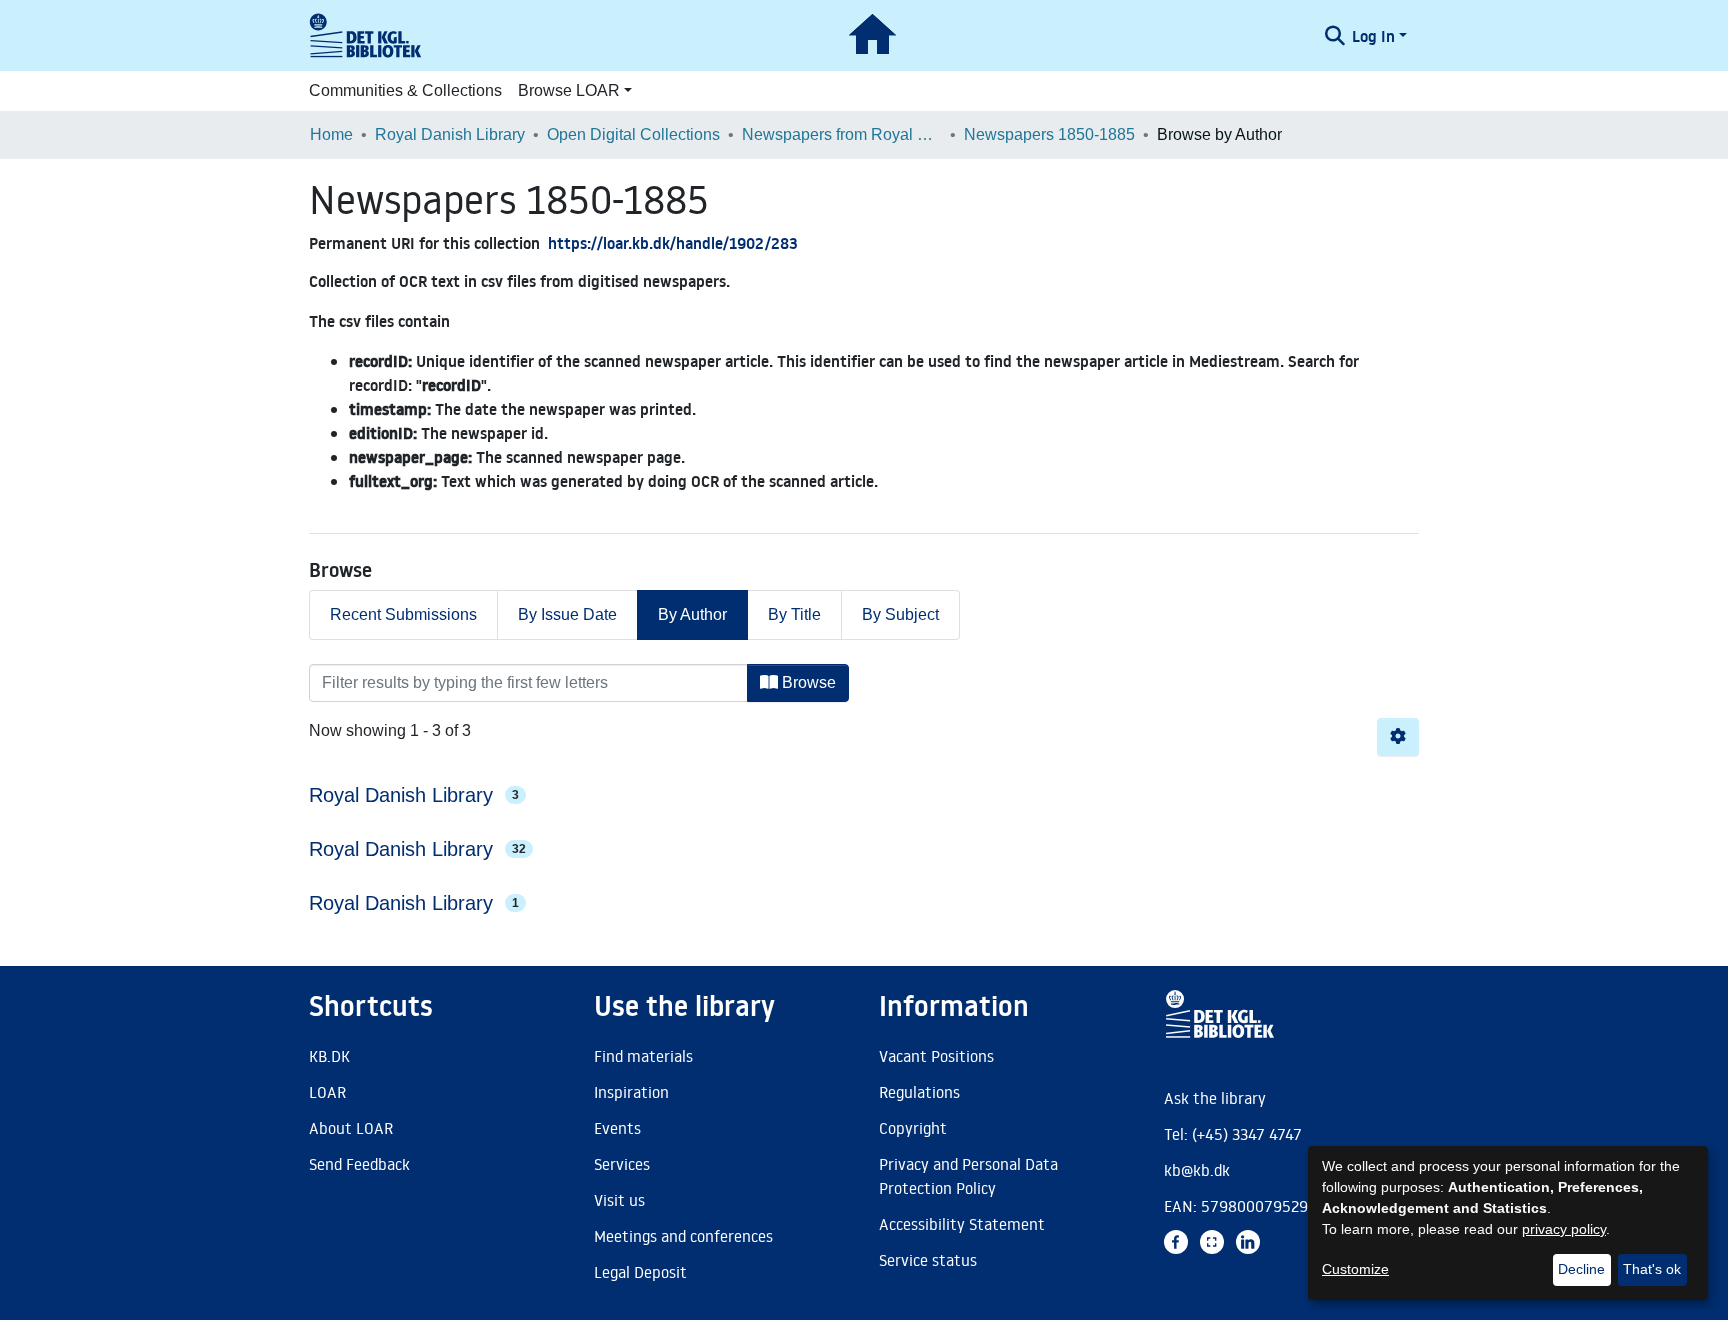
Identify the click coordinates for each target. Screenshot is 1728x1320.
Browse (807, 682)
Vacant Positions (936, 1056)
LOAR (327, 1092)
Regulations (919, 1092)
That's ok (1652, 1269)
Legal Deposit (640, 1272)
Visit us (619, 1200)
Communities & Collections (405, 90)
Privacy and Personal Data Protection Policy (968, 1176)
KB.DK (329, 1056)
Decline (1581, 1269)
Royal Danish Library (450, 134)
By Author (692, 614)
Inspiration (631, 1092)
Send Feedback (359, 1164)
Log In (1373, 36)
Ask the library (1215, 1098)
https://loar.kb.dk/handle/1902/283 (673, 243)
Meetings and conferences (683, 1236)
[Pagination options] (1398, 737)
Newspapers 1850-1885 (1049, 134)
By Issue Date (567, 614)
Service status (928, 1260)
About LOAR (351, 1128)
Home (331, 134)
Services (622, 1164)
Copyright (913, 1128)
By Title (794, 614)
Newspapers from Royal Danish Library (842, 134)
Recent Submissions (403, 614)
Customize (1355, 1269)
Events (617, 1128)
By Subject (900, 614)
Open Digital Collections (633, 134)
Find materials (643, 1056)
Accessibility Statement (962, 1224)
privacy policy (1564, 1229)
